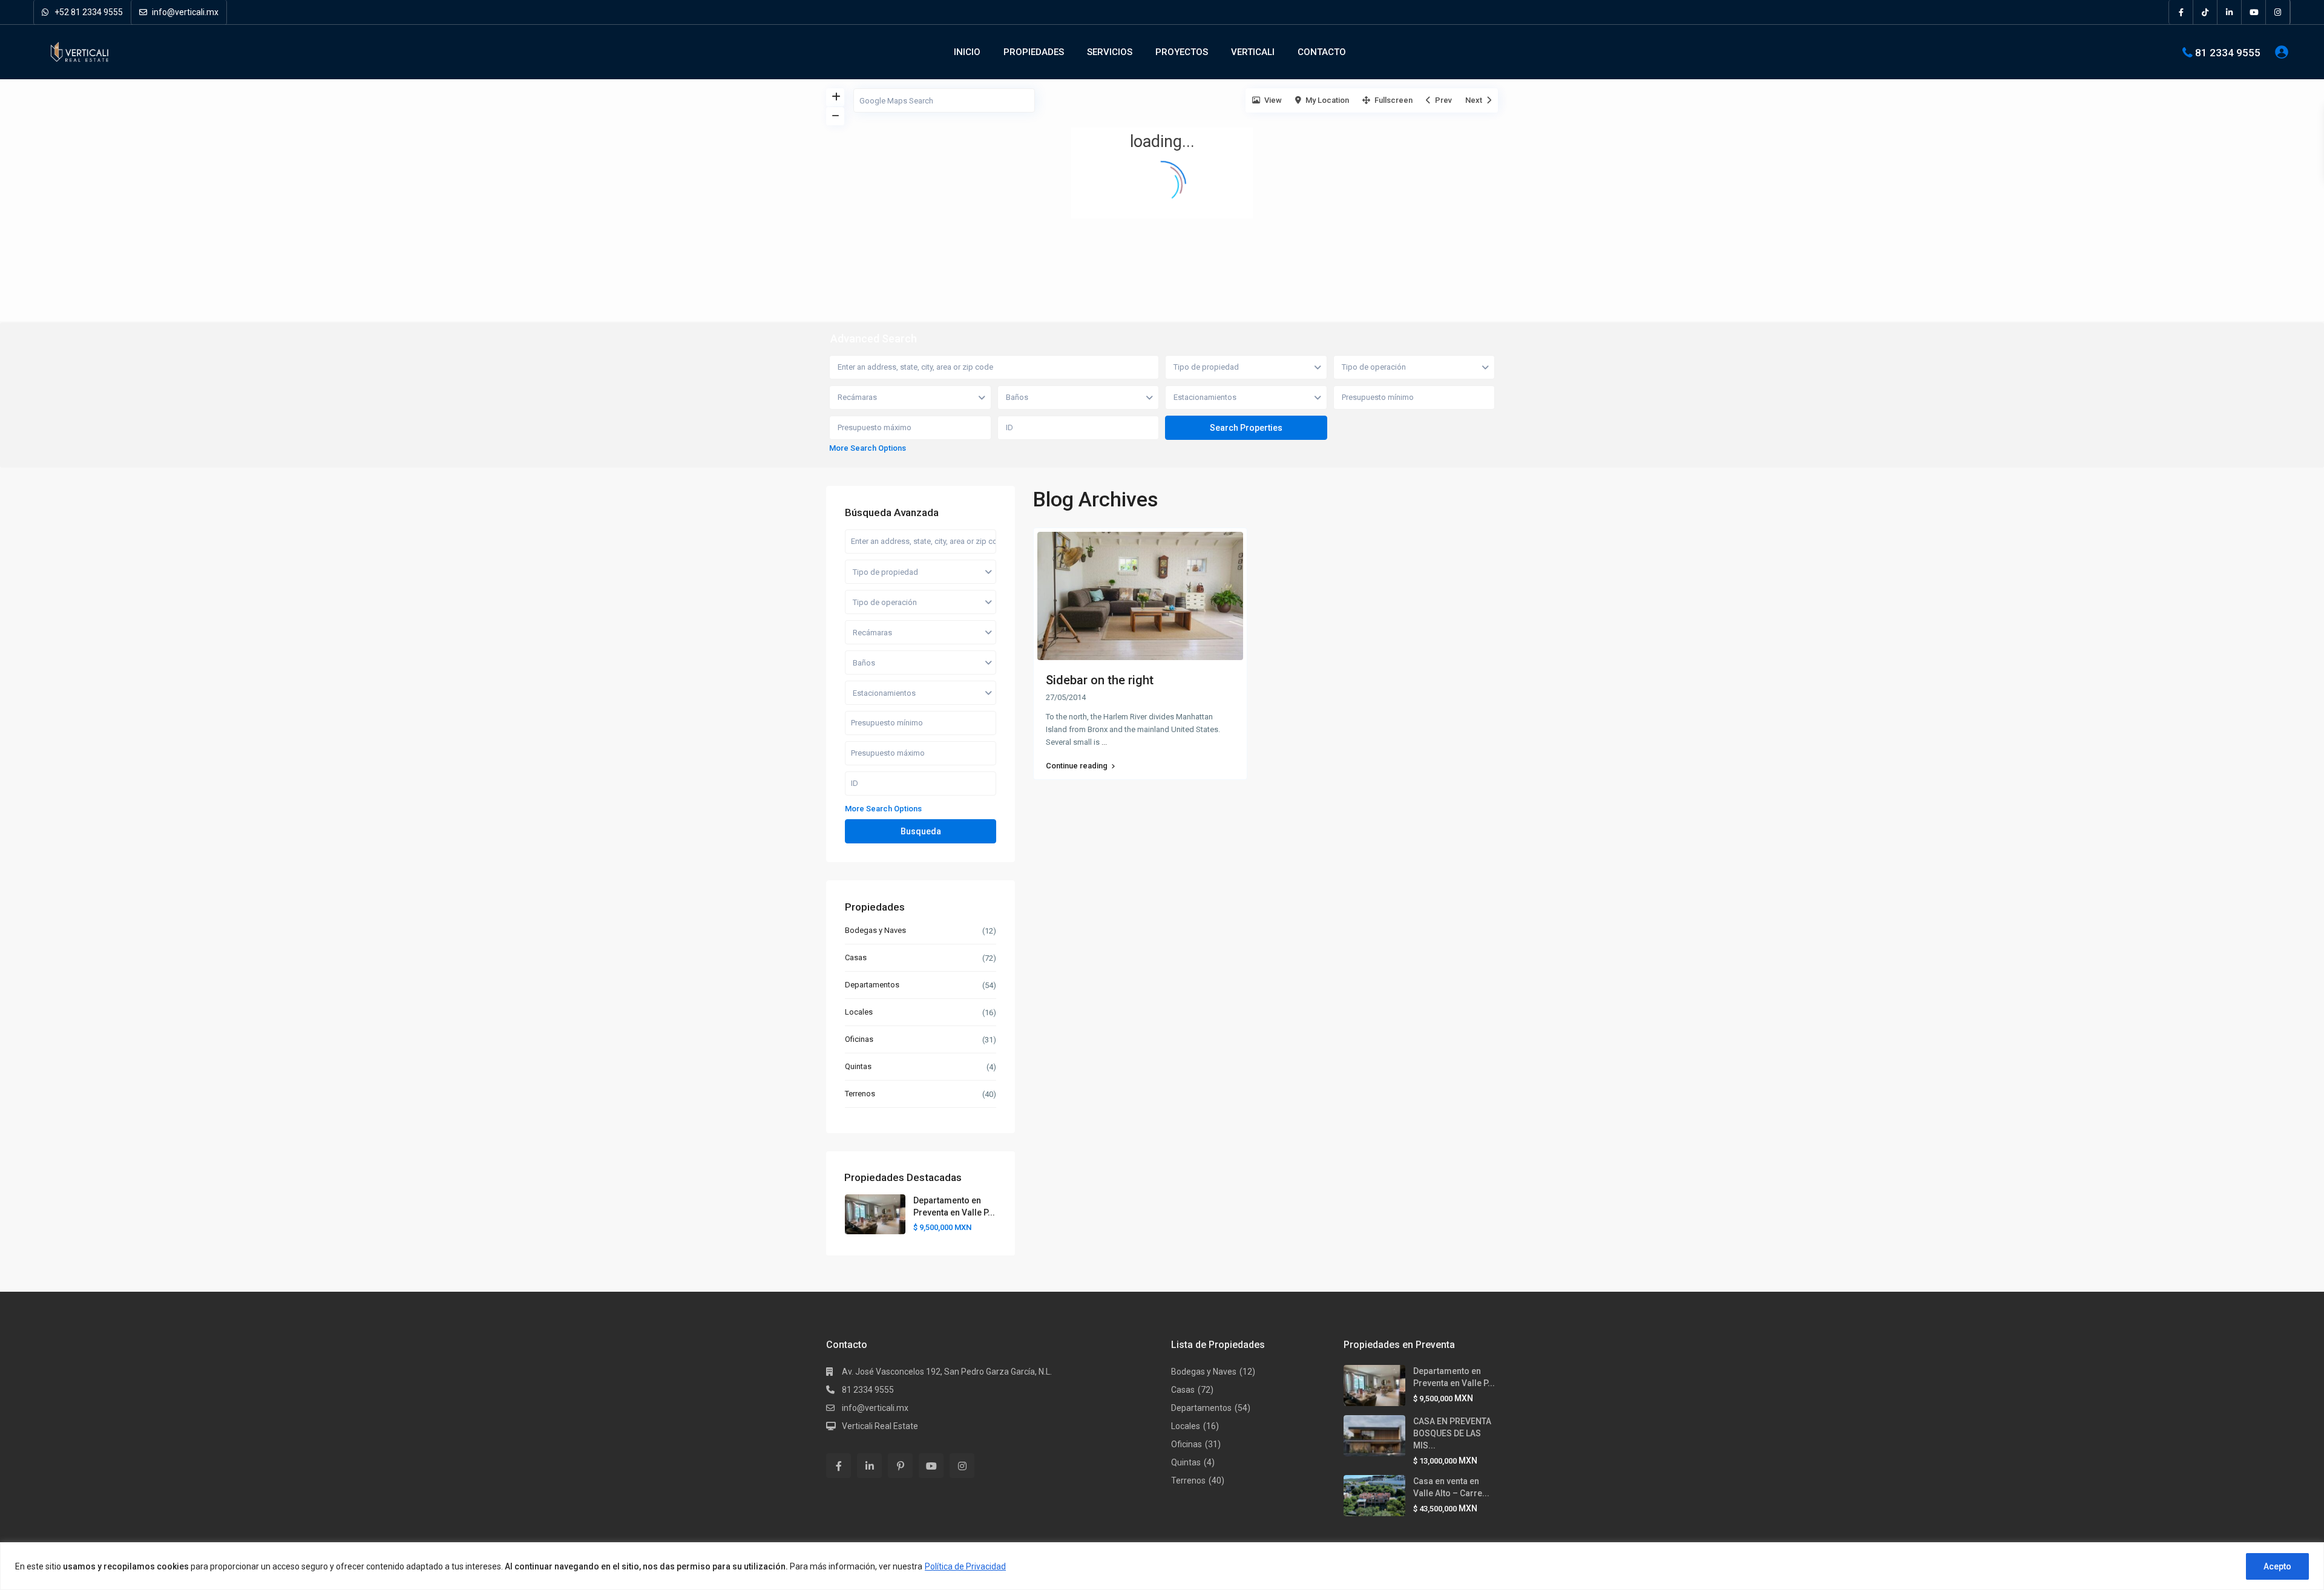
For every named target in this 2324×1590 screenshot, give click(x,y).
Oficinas (859, 1039)
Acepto (2277, 1566)
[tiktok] (2205, 12)
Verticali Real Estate (880, 1426)
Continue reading (1077, 766)
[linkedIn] (2230, 12)
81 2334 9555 (2228, 52)
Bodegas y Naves (875, 930)
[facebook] (2181, 12)
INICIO (967, 52)
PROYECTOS (1182, 52)
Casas (856, 957)
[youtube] (2254, 12)
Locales (859, 1012)
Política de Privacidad (965, 1566)
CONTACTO (1322, 52)
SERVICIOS (1110, 52)
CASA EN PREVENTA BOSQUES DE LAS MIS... (1452, 1433)
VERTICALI (1253, 52)
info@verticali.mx (184, 12)
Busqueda (921, 831)
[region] (1162, 1566)
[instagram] (2278, 12)
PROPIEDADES (1034, 52)
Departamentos (872, 985)
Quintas (858, 1066)
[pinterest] (900, 1466)
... (1104, 742)
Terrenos (860, 1094)
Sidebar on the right (1100, 680)
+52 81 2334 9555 (88, 12)
